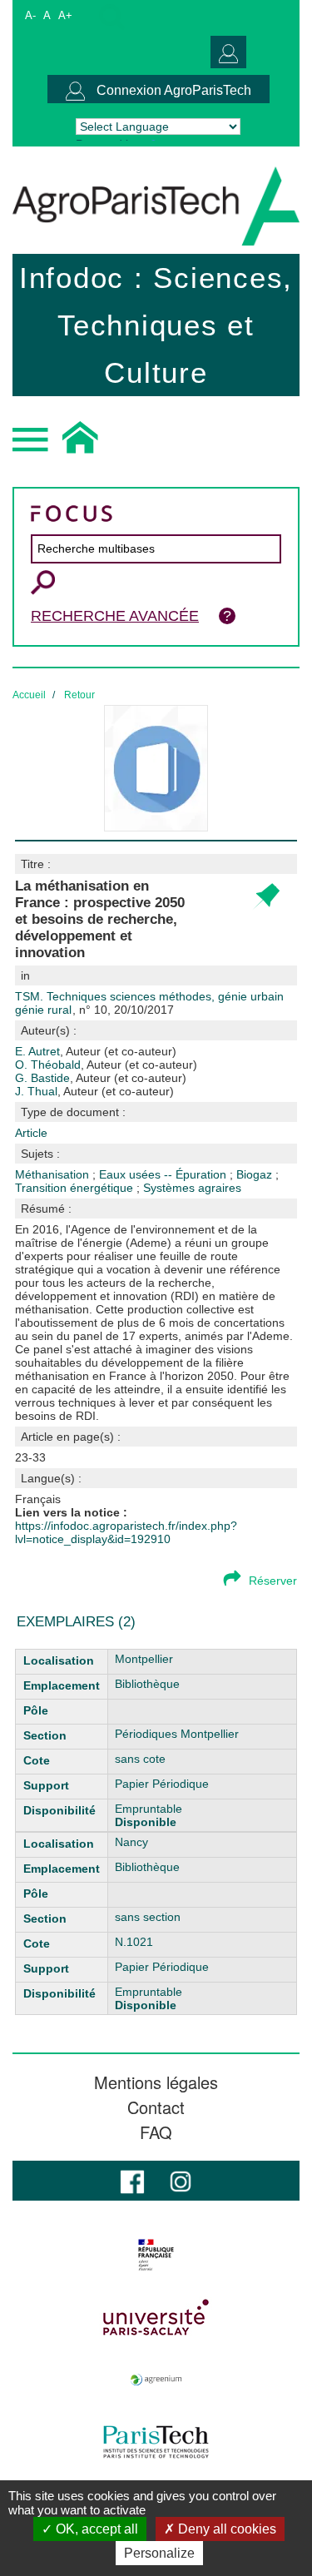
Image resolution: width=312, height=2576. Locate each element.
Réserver (273, 1581)
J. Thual (94, 1091)
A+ (65, 15)
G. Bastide (101, 1078)
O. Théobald (106, 1065)
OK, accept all (95, 2529)
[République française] (156, 2255)
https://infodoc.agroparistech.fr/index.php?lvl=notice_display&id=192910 (126, 1532)
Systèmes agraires (192, 1188)
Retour (79, 695)
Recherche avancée (115, 616)
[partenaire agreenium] (156, 2380)
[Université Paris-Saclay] (156, 2317)
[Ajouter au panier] (266, 897)
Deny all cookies (225, 2529)
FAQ (156, 2132)
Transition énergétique (76, 1188)
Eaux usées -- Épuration (164, 1174)
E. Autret (96, 1051)
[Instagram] (181, 2180)
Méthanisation (54, 1174)
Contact (156, 2107)
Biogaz (256, 1174)
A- (30, 15)
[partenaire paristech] (156, 2442)
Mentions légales (156, 2082)
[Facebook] (132, 2180)
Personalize (159, 2553)
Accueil (29, 695)
